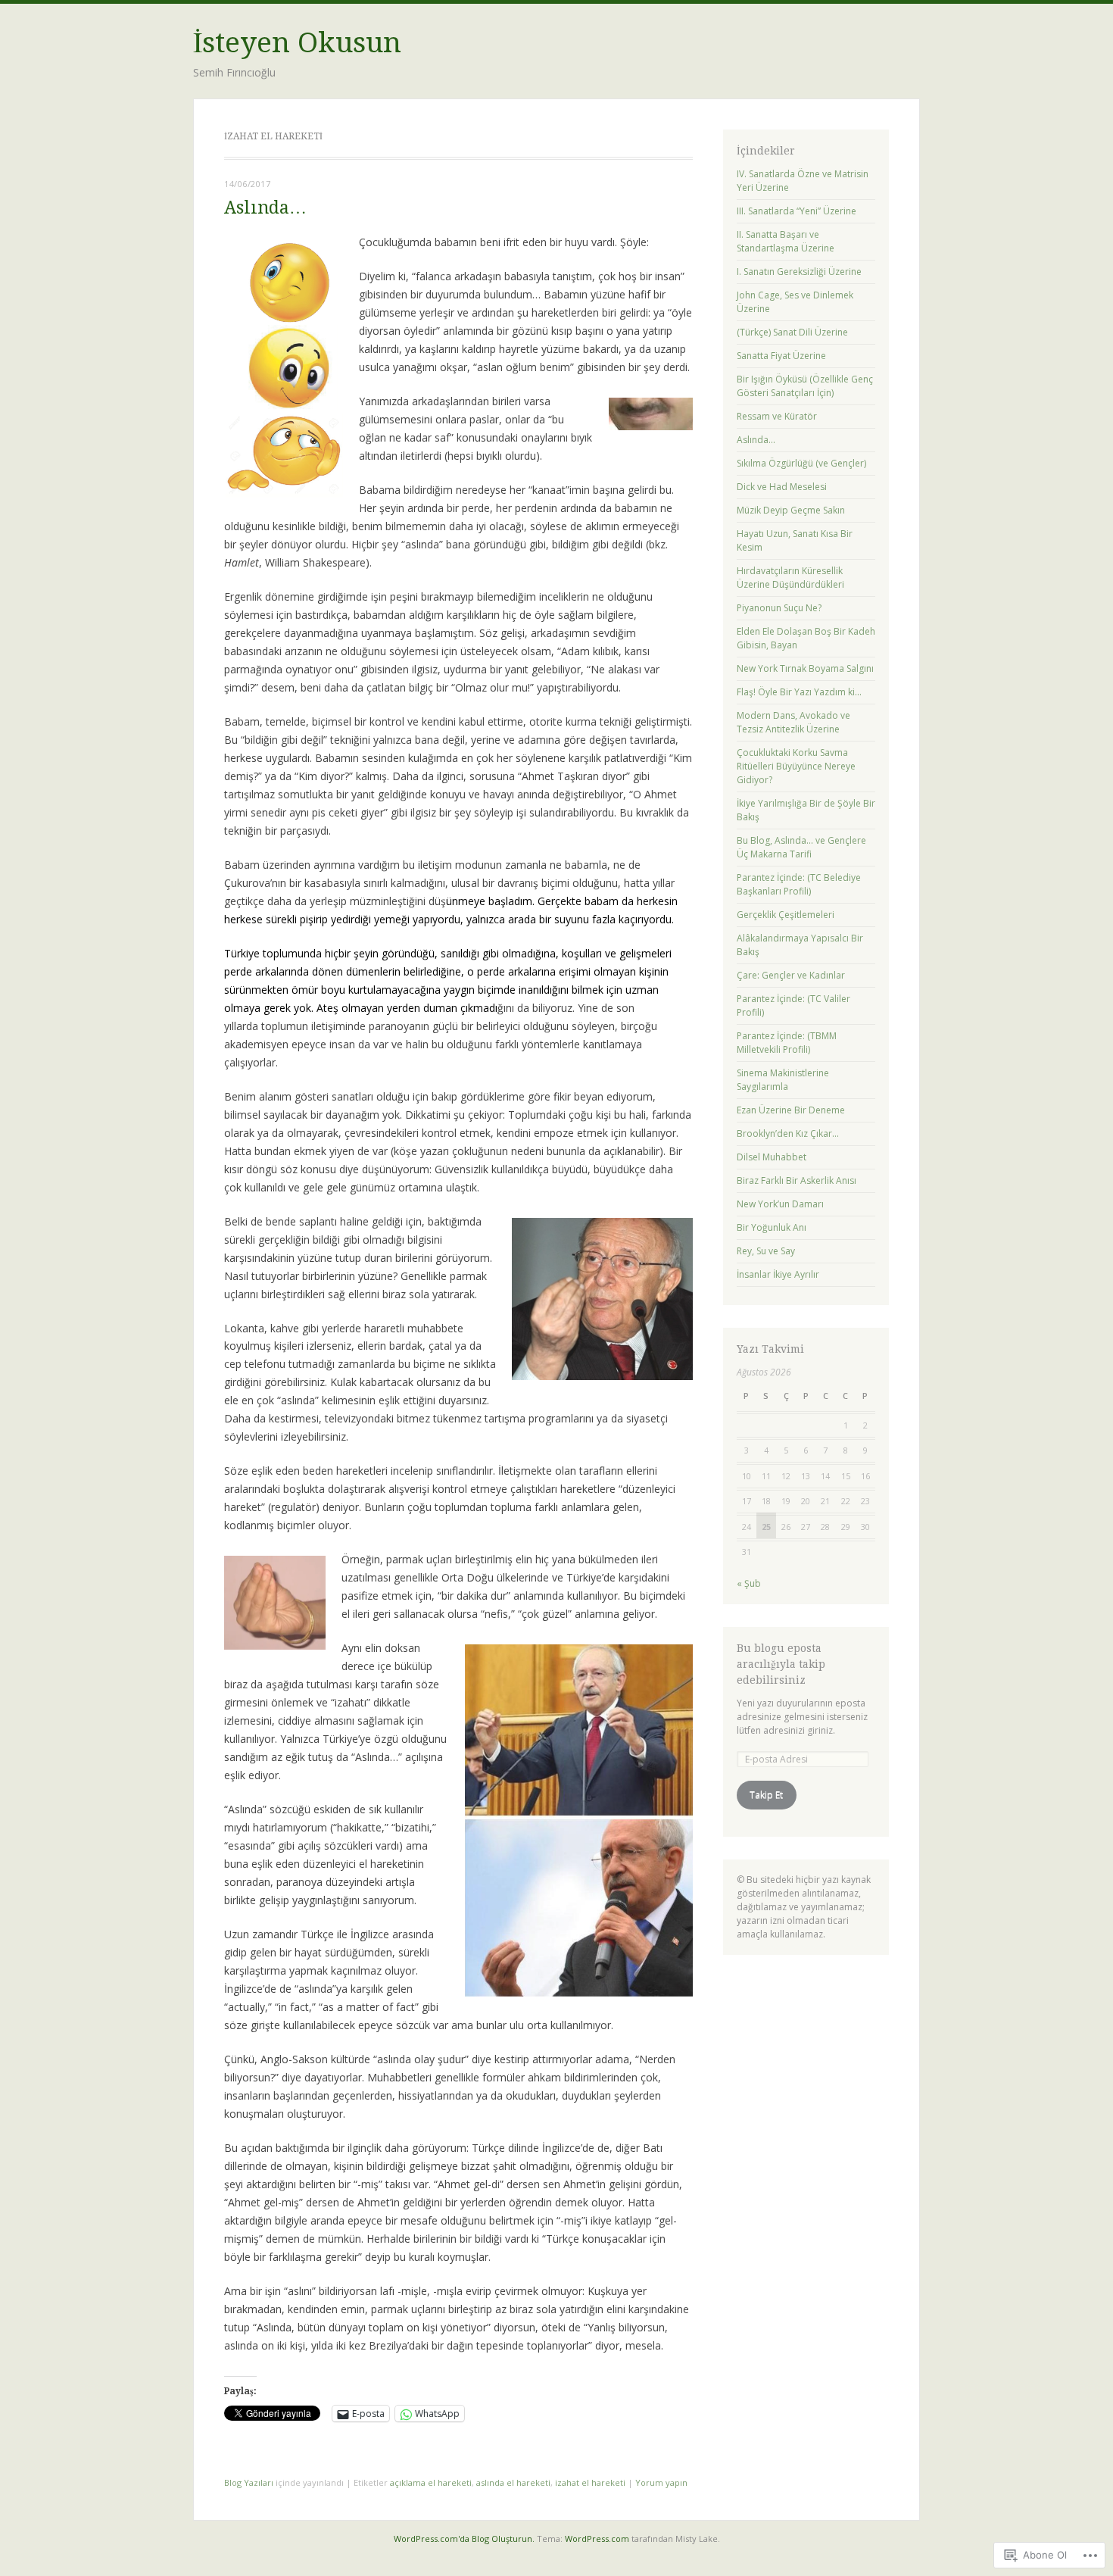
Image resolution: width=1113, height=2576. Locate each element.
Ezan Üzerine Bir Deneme (791, 1110)
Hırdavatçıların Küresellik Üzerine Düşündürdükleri (790, 578)
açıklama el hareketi (431, 2482)
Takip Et (766, 1795)
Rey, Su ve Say (766, 1251)
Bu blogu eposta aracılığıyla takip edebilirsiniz (781, 1664)
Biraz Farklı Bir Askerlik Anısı (797, 1180)
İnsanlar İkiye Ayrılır (778, 1274)
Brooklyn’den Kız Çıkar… (788, 1133)
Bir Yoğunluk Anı (772, 1227)
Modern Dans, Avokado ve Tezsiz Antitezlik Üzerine (793, 722)
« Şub (749, 1583)
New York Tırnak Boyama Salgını (805, 668)
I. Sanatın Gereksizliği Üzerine (799, 272)
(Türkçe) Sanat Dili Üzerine (792, 332)
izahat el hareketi (590, 2482)
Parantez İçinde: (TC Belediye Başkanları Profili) (799, 884)
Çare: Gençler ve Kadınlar (791, 975)
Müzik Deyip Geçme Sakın (791, 510)
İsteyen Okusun (297, 43)
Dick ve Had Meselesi (782, 487)
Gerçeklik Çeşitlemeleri (786, 915)
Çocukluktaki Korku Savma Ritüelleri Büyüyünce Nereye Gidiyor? (796, 766)
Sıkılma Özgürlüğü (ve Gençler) (801, 463)
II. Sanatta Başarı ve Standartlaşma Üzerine (786, 241)
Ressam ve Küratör (777, 416)
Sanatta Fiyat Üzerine (781, 356)
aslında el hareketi (513, 2482)
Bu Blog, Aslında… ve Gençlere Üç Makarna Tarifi (801, 847)
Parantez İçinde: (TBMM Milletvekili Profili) (787, 1043)
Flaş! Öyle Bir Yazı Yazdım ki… (799, 692)
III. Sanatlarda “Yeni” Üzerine (797, 211)
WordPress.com (597, 2539)
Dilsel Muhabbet (772, 1157)
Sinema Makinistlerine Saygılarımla (783, 1080)
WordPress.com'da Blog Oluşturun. (464, 2539)
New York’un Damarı (780, 1204)
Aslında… (265, 208)
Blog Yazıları (249, 2482)
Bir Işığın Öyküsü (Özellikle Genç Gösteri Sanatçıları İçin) (805, 386)
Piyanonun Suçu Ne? (779, 608)
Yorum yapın (661, 2482)
